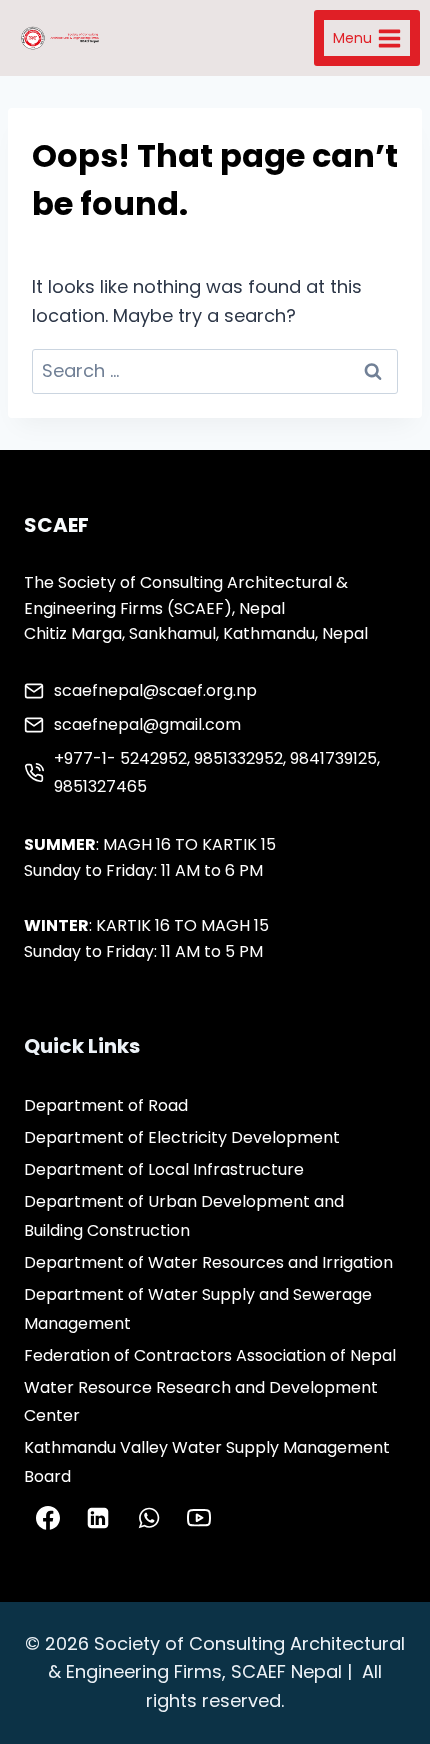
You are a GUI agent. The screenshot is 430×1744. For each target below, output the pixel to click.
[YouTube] (199, 1518)
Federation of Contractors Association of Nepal (210, 1355)
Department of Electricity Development (182, 1137)
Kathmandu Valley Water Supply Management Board (207, 1462)
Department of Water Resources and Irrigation (208, 1262)
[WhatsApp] (149, 1518)
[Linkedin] (98, 1518)
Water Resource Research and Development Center (201, 1402)
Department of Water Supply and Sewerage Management (198, 1309)
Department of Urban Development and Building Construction (184, 1216)
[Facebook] (48, 1518)
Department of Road (106, 1105)
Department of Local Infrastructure (164, 1169)
